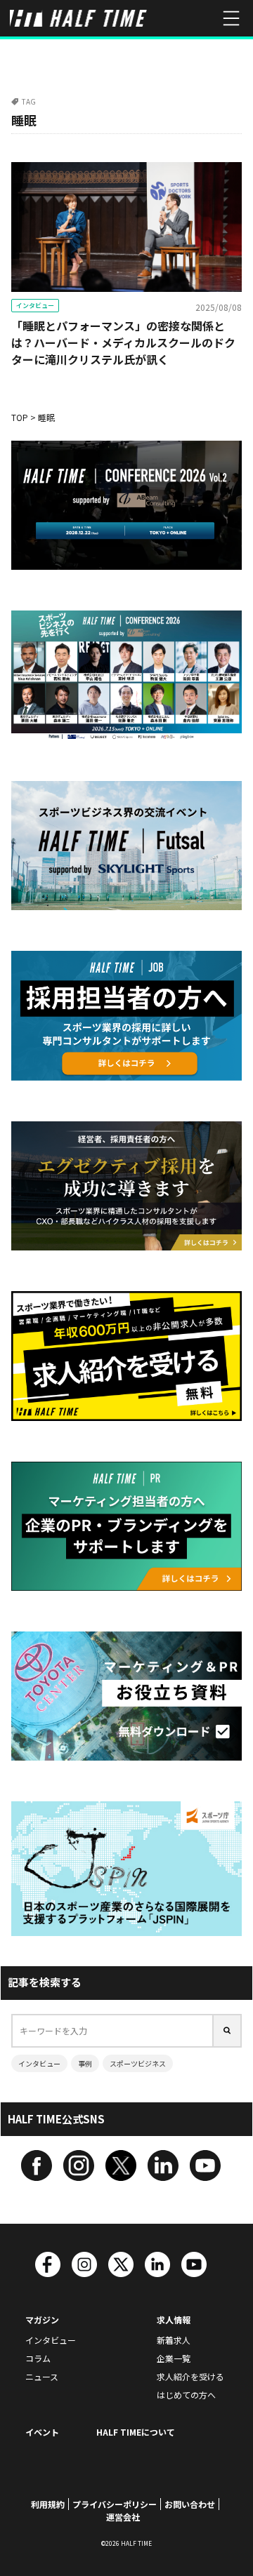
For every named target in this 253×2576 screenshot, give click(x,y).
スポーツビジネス (138, 2063)
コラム (38, 2358)
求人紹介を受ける (190, 2376)
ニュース (42, 2376)
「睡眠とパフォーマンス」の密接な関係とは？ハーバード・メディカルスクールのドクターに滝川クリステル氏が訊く (123, 342)
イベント (42, 2432)
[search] (228, 2031)
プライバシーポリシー (115, 2504)
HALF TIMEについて (136, 2432)
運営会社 (123, 2517)
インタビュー (35, 306)
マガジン (42, 2320)
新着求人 (174, 2340)
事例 (85, 2063)
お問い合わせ (190, 2504)
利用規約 (48, 2504)
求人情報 (174, 2320)
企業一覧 (174, 2358)
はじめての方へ (186, 2395)
